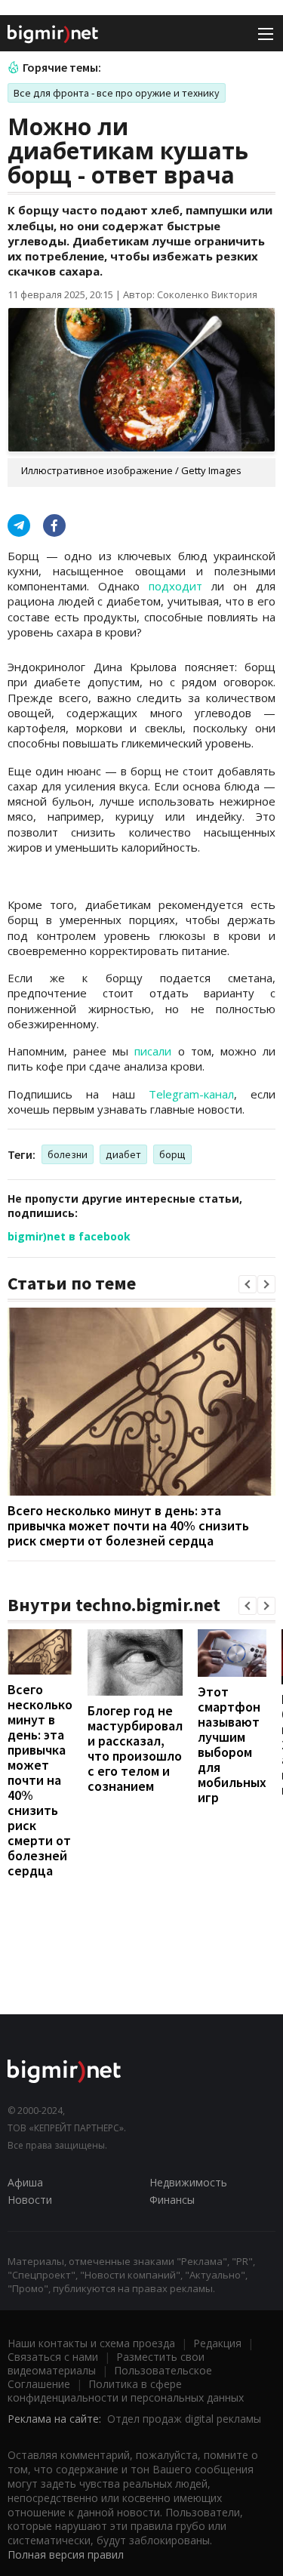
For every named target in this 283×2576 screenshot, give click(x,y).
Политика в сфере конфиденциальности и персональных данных (126, 2391)
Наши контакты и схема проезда (91, 2343)
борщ (172, 1154)
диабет (123, 1154)
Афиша (25, 2182)
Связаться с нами (53, 2357)
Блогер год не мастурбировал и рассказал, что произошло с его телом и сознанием (135, 1748)
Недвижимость (188, 2182)
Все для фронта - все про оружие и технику (117, 93)
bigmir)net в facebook (69, 1236)
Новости (30, 2200)
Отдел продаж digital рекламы (184, 2419)
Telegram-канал (191, 1094)
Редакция (217, 2343)
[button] (248, 1284)
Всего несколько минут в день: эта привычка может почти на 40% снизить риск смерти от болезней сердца (128, 1525)
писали (153, 1051)
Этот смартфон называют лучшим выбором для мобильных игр (232, 1744)
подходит (175, 586)
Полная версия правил (66, 2554)
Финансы (172, 2200)
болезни (68, 1154)
